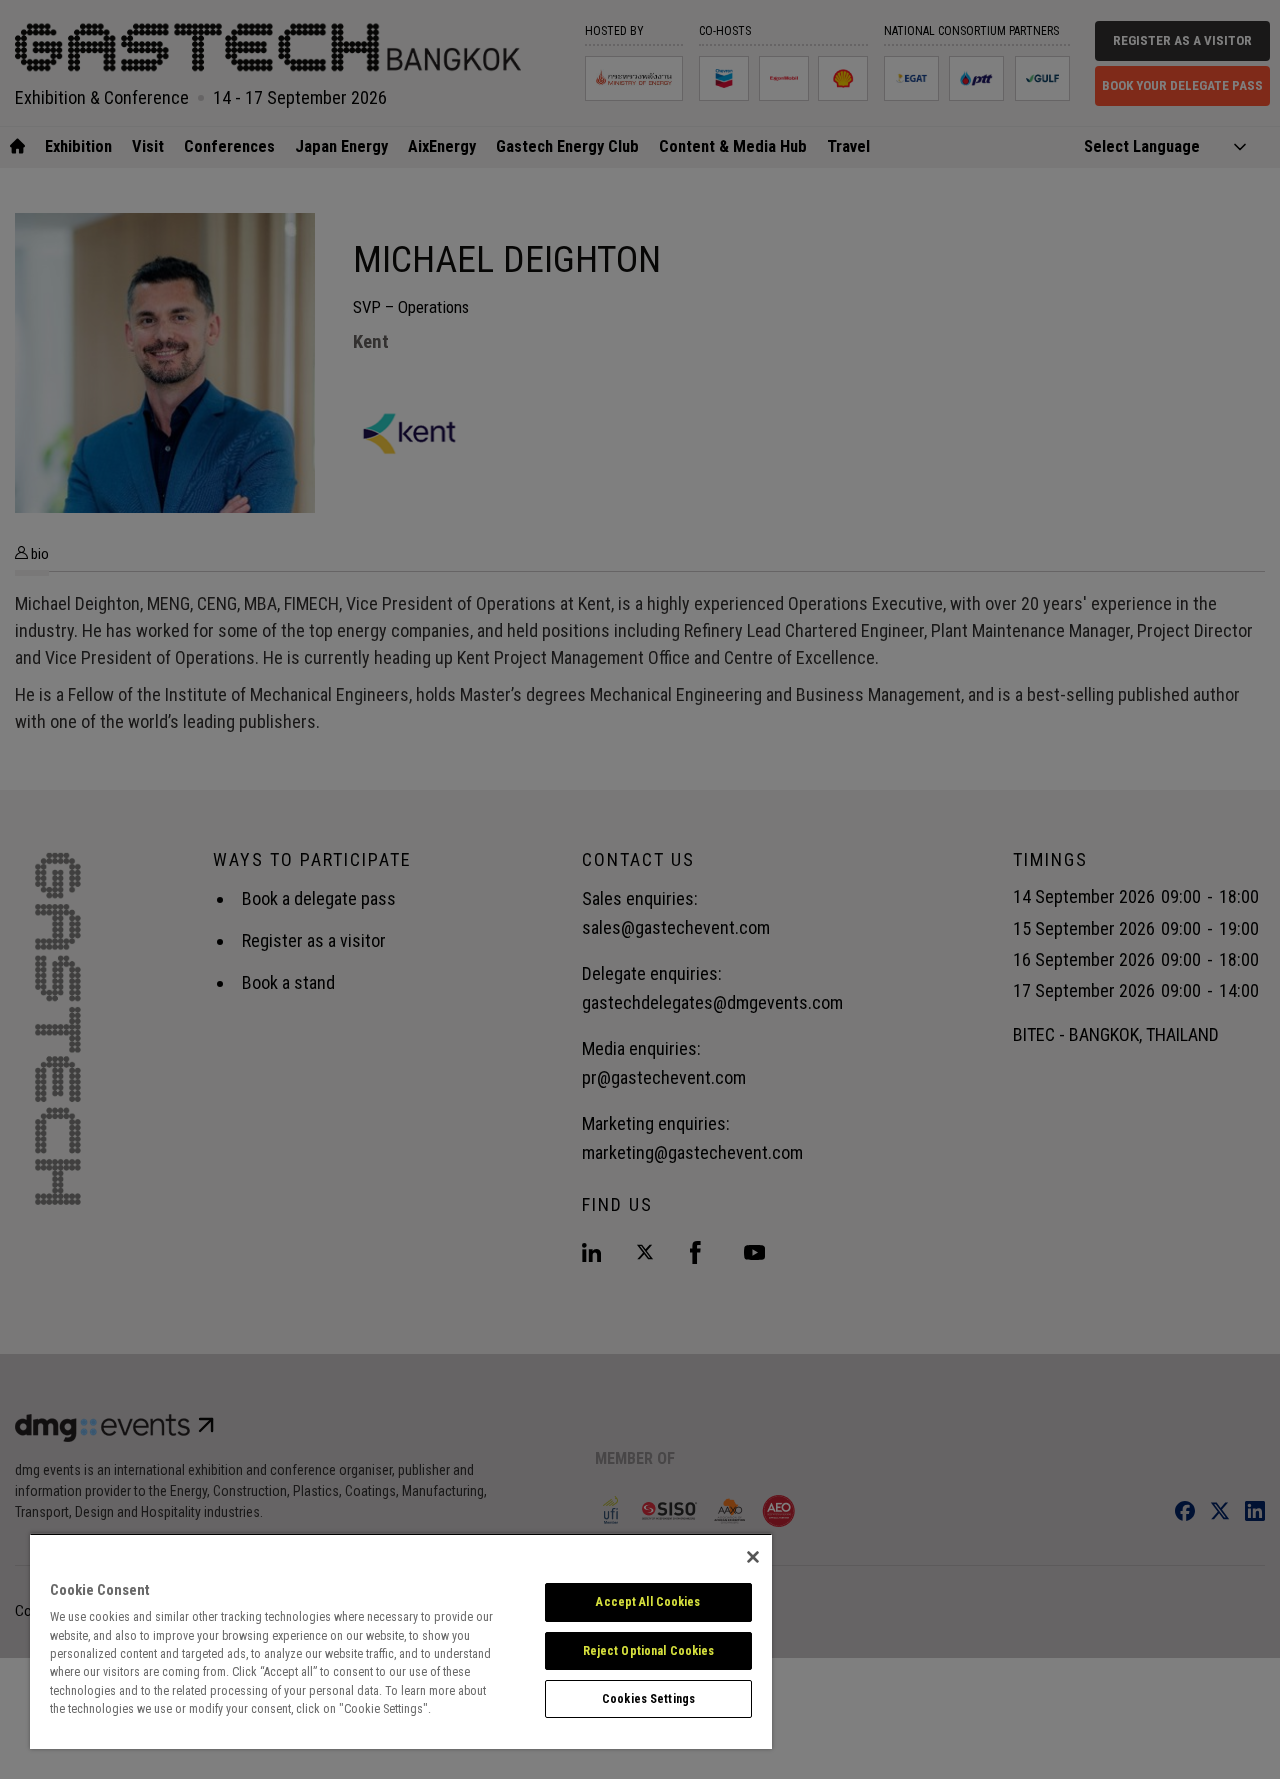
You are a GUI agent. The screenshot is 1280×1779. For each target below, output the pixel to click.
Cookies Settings (648, 1699)
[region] (401, 1641)
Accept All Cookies (648, 1602)
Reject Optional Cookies (649, 1651)
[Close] (753, 1557)
